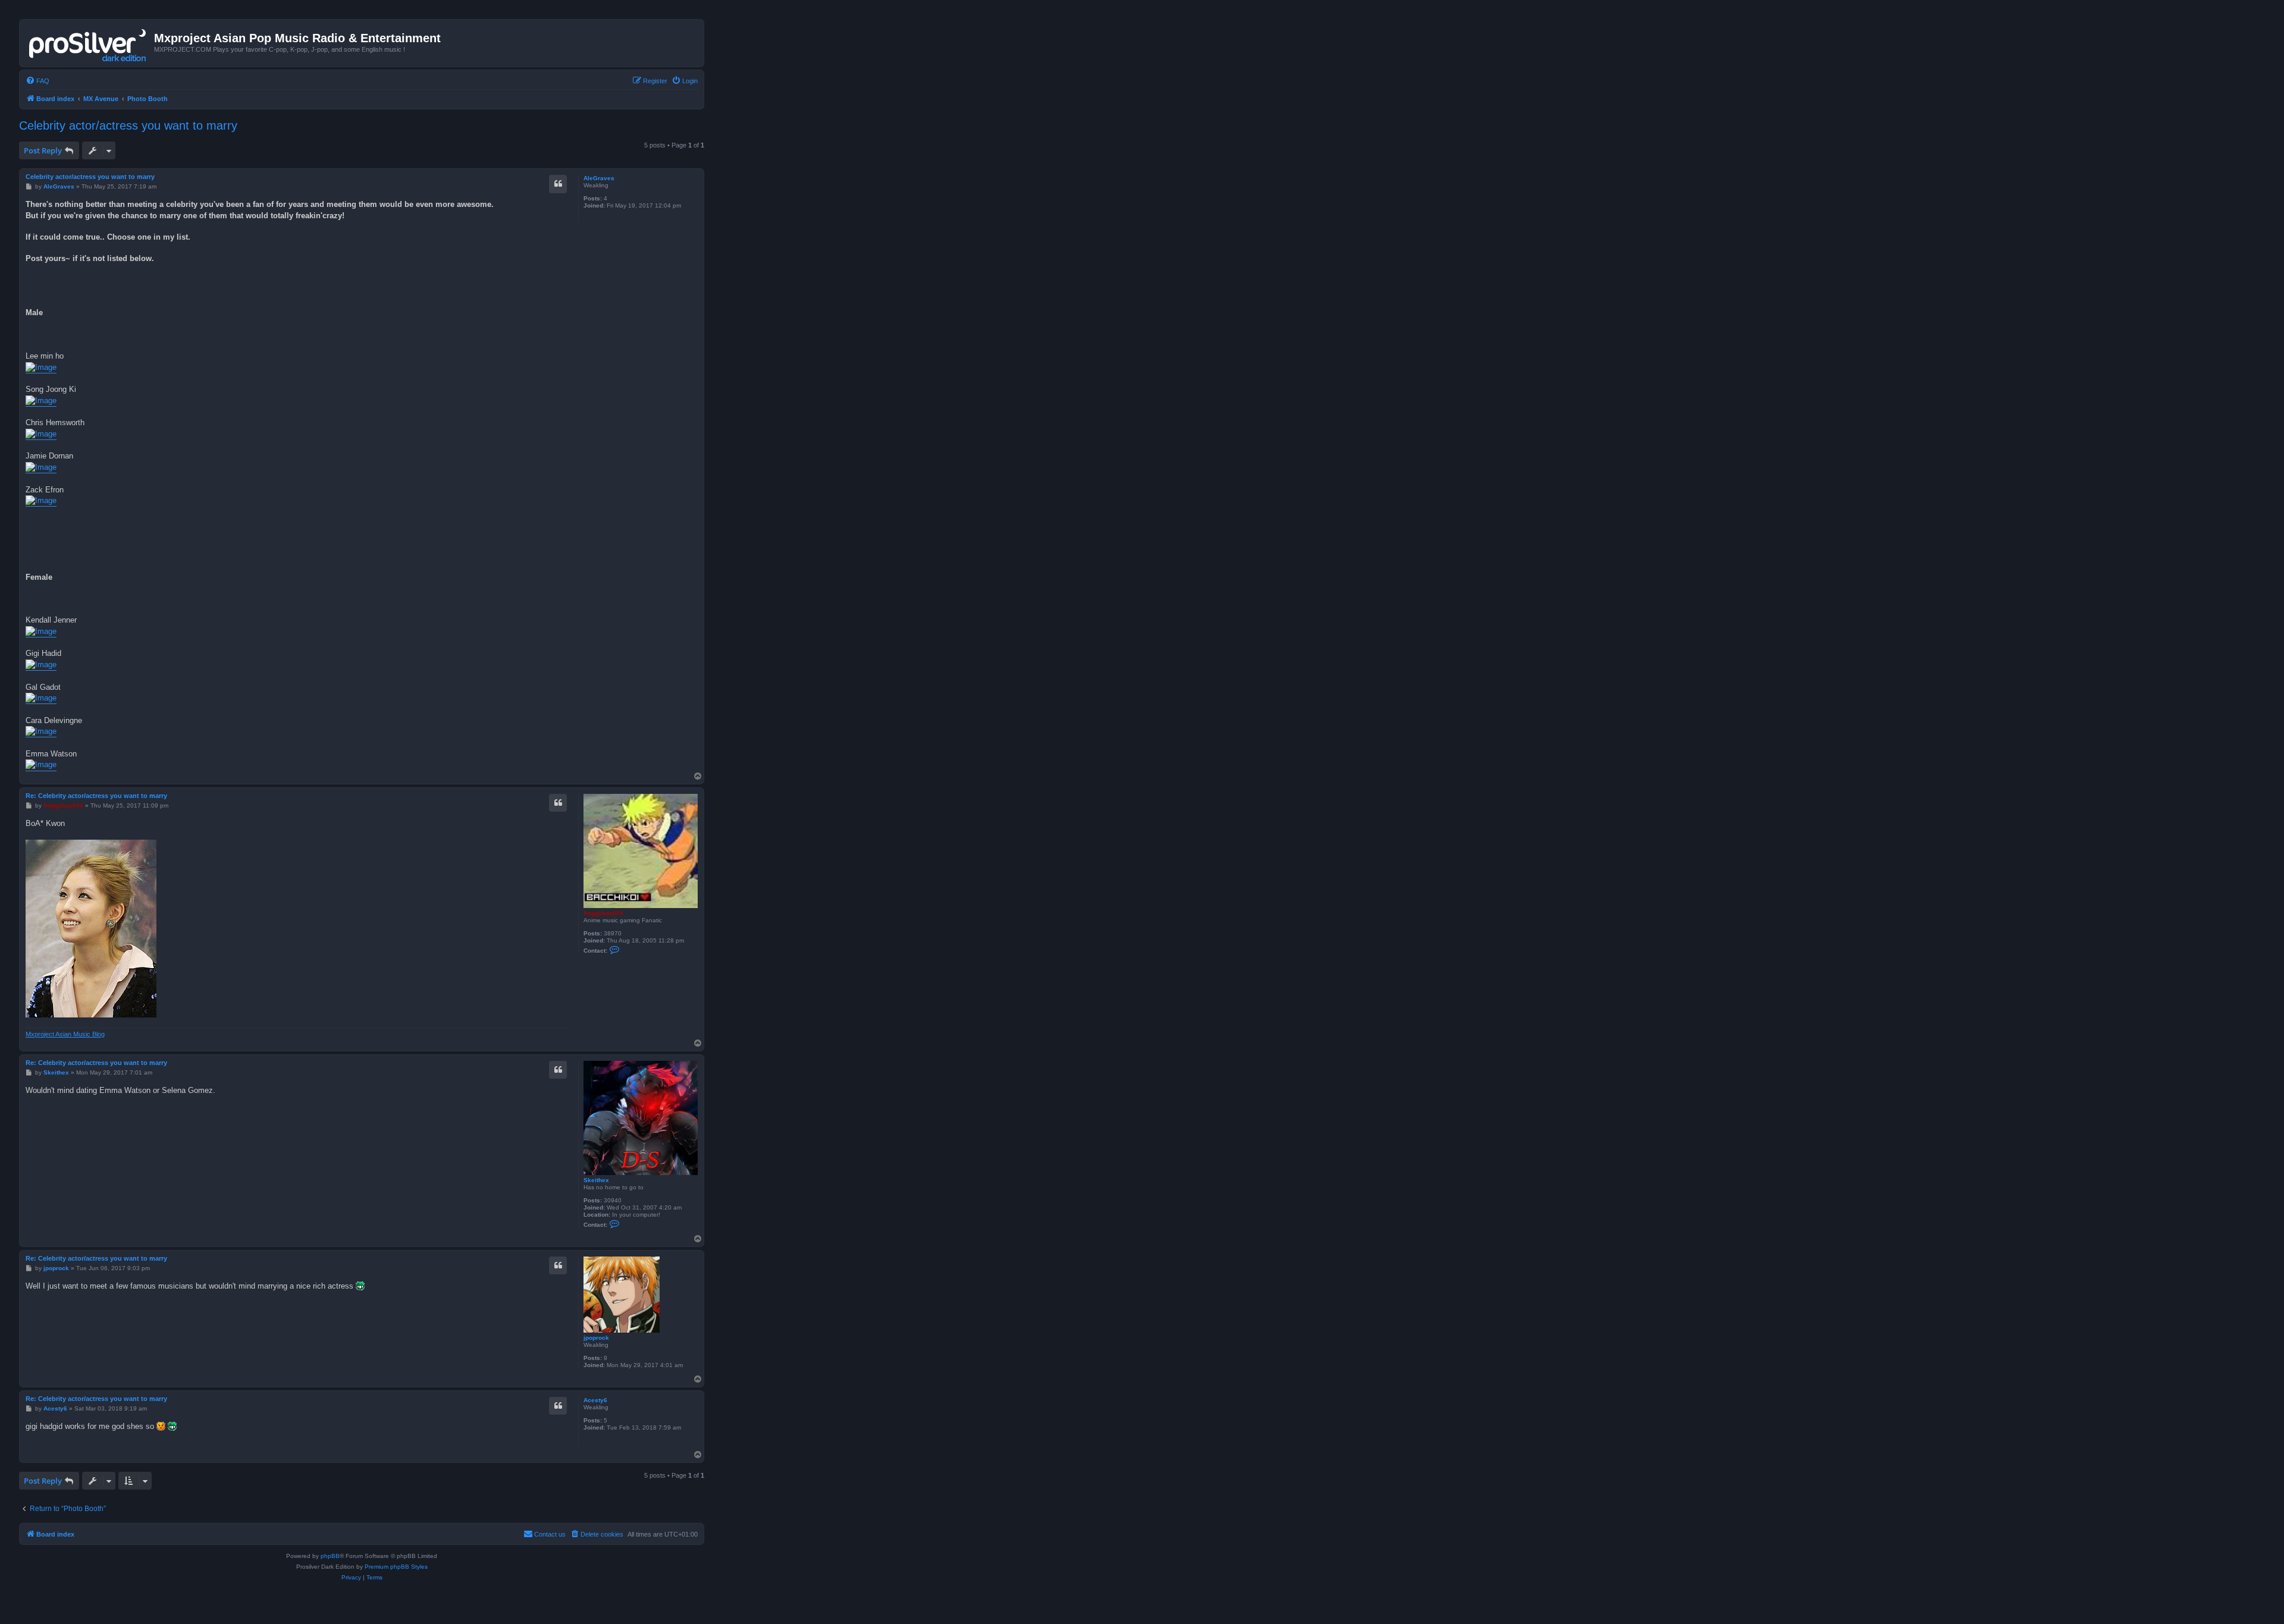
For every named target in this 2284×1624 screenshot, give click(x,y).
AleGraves (599, 178)
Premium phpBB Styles (396, 1567)
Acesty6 (595, 1400)
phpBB (330, 1556)
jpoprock (596, 1338)
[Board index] (88, 43)
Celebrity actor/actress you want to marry (128, 125)
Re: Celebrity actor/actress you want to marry (96, 796)
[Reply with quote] (558, 184)
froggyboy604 (603, 913)
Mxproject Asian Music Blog (65, 1034)
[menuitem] (37, 81)
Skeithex (596, 1180)
